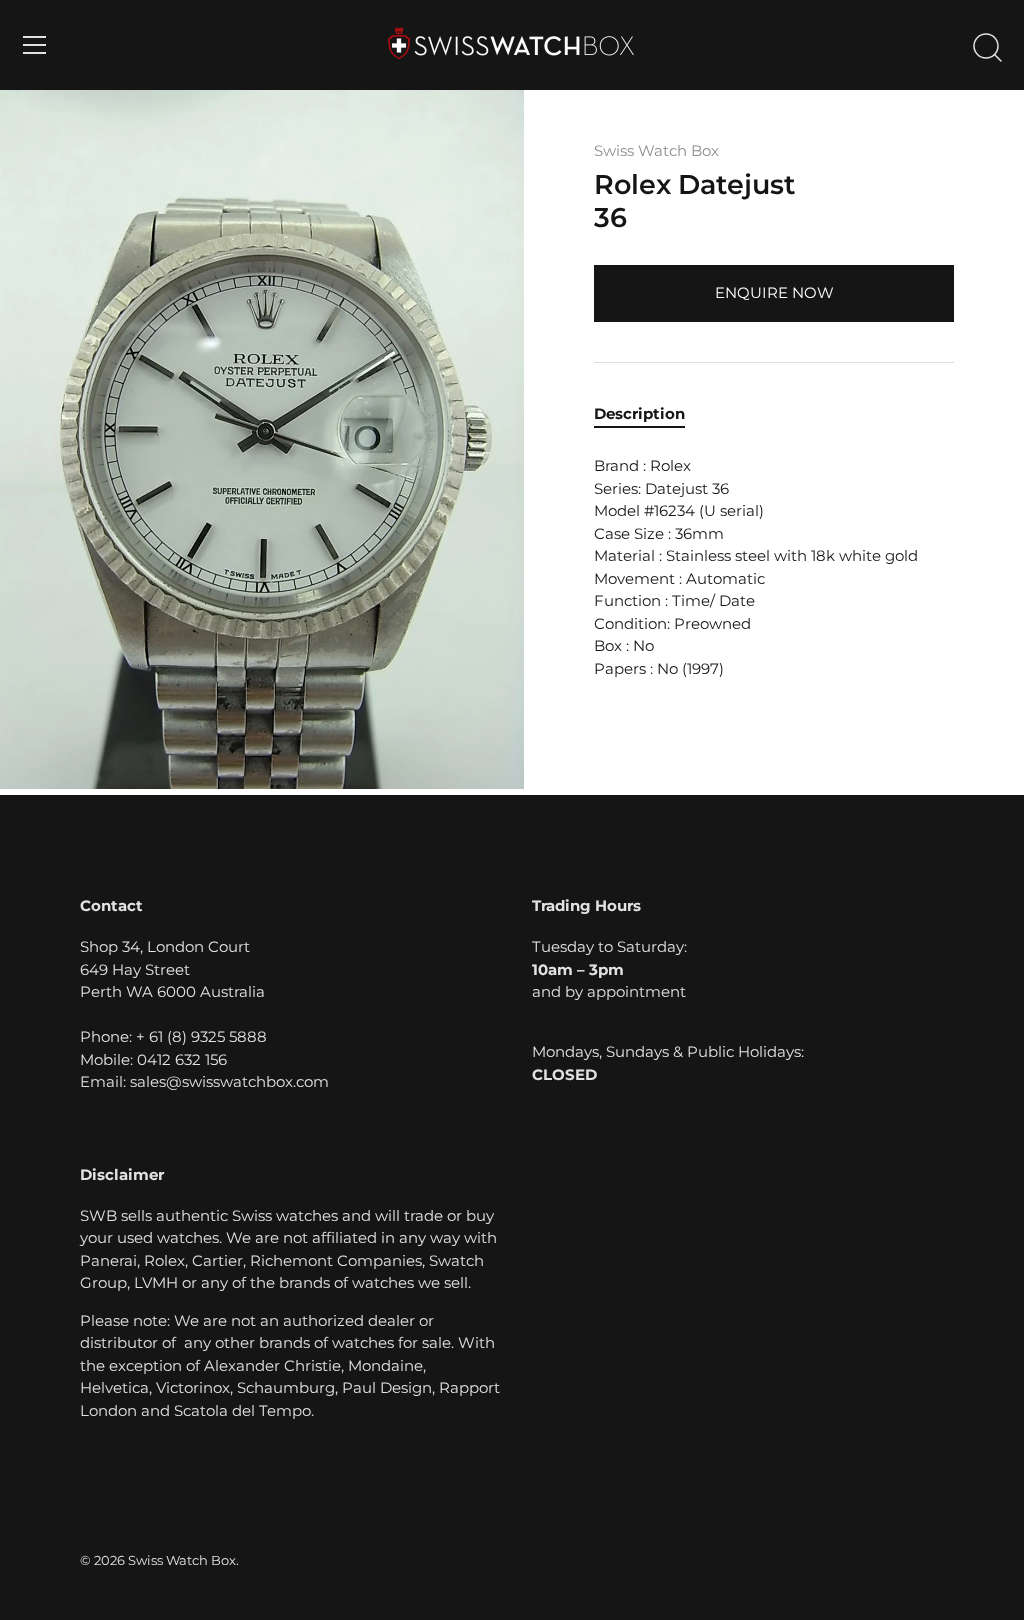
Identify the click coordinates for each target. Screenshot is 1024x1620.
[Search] (987, 48)
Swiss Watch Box (656, 150)
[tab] (649, 414)
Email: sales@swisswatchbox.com (204, 1081)
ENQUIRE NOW (774, 292)
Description (639, 413)
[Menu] (35, 45)
